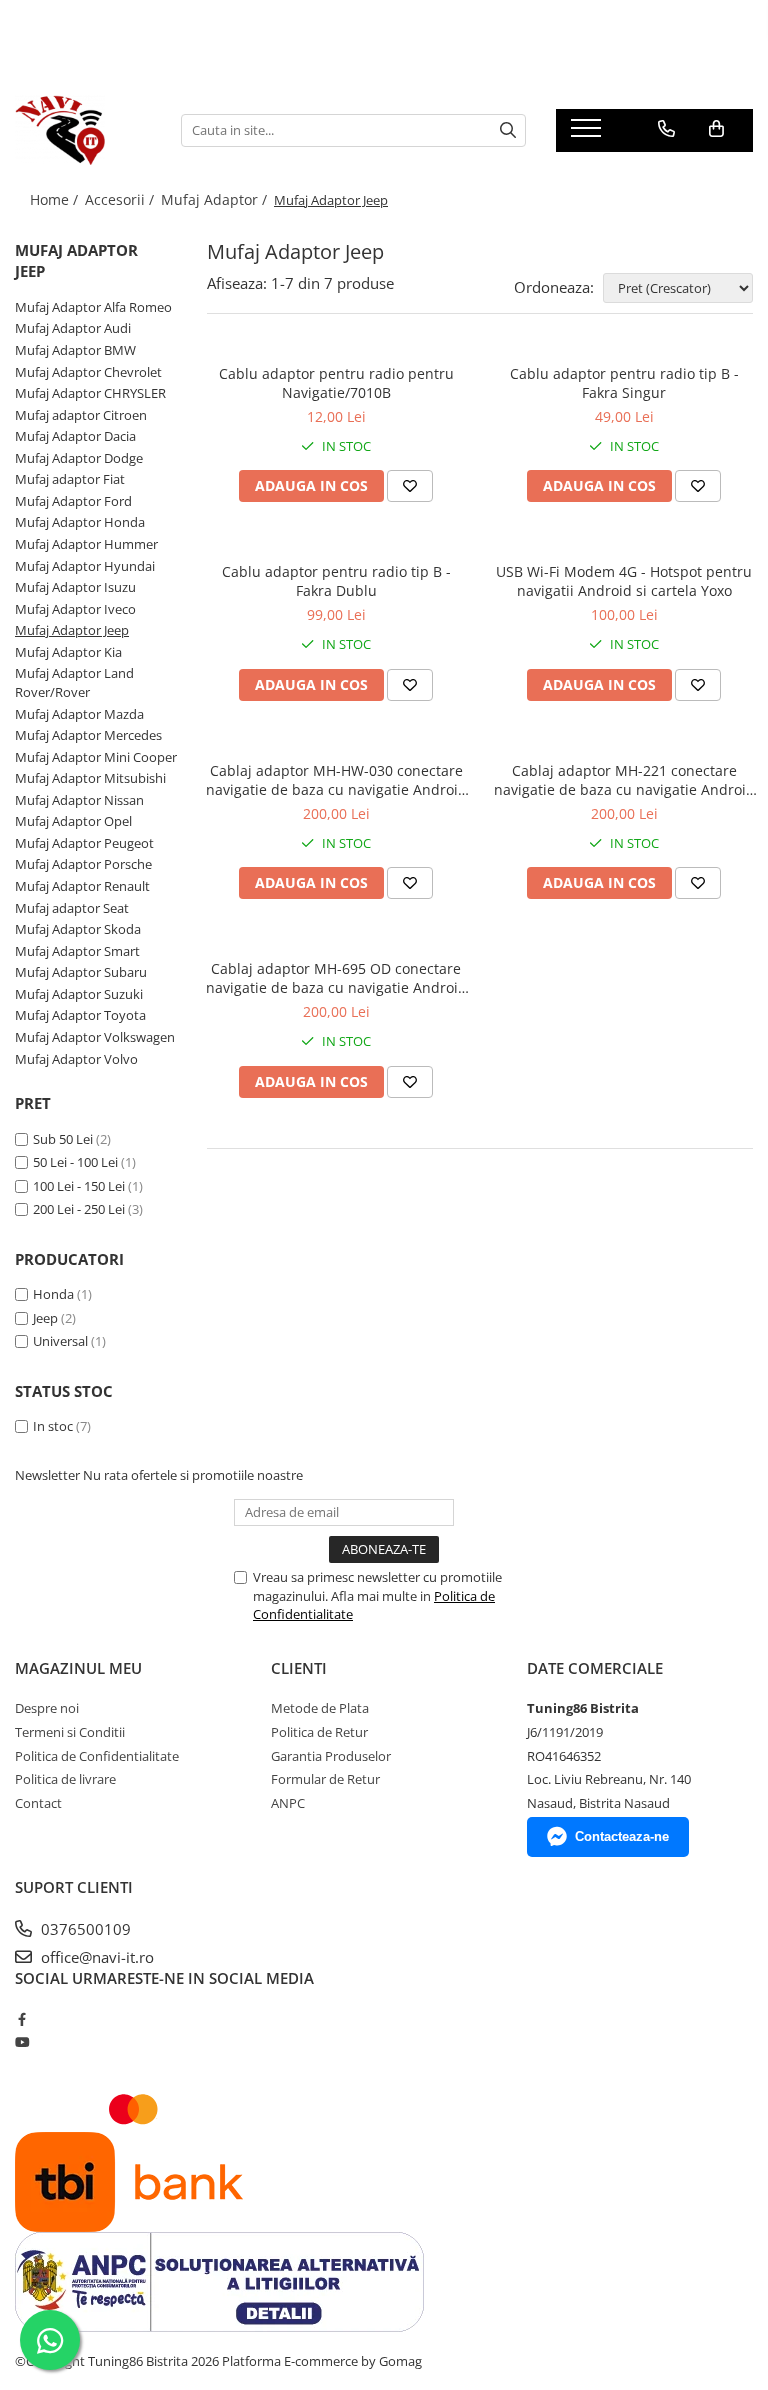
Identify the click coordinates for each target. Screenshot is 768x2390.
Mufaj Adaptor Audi (73, 328)
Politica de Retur (319, 1732)
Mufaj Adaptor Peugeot (84, 843)
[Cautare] (508, 130)
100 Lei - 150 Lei (79, 1186)
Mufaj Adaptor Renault (82, 886)
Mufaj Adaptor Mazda (79, 714)
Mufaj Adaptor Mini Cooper (96, 757)
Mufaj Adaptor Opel (73, 821)
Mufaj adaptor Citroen (81, 415)
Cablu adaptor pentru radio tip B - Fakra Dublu (336, 581)
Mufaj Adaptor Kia (68, 652)
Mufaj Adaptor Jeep (72, 630)
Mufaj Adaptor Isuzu (75, 587)
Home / (56, 199)
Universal (60, 1341)
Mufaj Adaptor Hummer (86, 544)
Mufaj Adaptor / (216, 199)
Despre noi (47, 1708)
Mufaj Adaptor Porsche (83, 864)
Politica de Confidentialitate (97, 1756)
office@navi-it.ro (95, 1957)
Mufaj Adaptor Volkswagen (95, 1037)
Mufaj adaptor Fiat (70, 479)
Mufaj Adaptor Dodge (79, 458)
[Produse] (588, 134)
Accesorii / (121, 199)
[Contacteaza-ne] (666, 129)
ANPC (288, 1803)
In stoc (53, 1426)
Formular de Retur (325, 1779)
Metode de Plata (320, 1708)
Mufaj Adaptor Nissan (79, 800)
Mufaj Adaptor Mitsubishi (90, 778)
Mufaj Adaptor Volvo (76, 1059)
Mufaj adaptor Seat (72, 908)
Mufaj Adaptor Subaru (81, 972)
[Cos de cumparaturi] (716, 129)
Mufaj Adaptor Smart (77, 951)
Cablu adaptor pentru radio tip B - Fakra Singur (624, 383)
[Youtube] (21, 2042)
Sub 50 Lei (63, 1139)
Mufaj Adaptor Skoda (78, 929)
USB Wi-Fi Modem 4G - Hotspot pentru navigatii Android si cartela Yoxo (624, 581)
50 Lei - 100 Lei (75, 1162)
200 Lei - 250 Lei (79, 1209)
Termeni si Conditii (70, 1732)
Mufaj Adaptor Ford (73, 501)
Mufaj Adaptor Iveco (75, 609)
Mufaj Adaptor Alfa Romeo (93, 307)
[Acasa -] (83, 130)
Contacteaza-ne (622, 1836)
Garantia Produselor (331, 1756)
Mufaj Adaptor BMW (75, 350)
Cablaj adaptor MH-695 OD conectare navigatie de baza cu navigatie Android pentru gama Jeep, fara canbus (336, 978)
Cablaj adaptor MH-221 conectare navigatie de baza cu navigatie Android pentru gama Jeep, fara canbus (624, 780)
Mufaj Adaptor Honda (80, 522)
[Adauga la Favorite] (410, 486)
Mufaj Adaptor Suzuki (79, 994)
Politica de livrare (65, 1779)
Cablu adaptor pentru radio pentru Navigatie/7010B (336, 383)
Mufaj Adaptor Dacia (75, 436)
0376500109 (84, 1929)
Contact (38, 1803)
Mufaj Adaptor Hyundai (85, 566)
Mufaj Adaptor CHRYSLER (90, 393)
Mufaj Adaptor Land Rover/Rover (74, 682)
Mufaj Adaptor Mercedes (88, 735)
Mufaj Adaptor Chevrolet (88, 372)
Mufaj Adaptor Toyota (80, 1015)
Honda (53, 1294)
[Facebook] (21, 2019)
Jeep (45, 1318)
